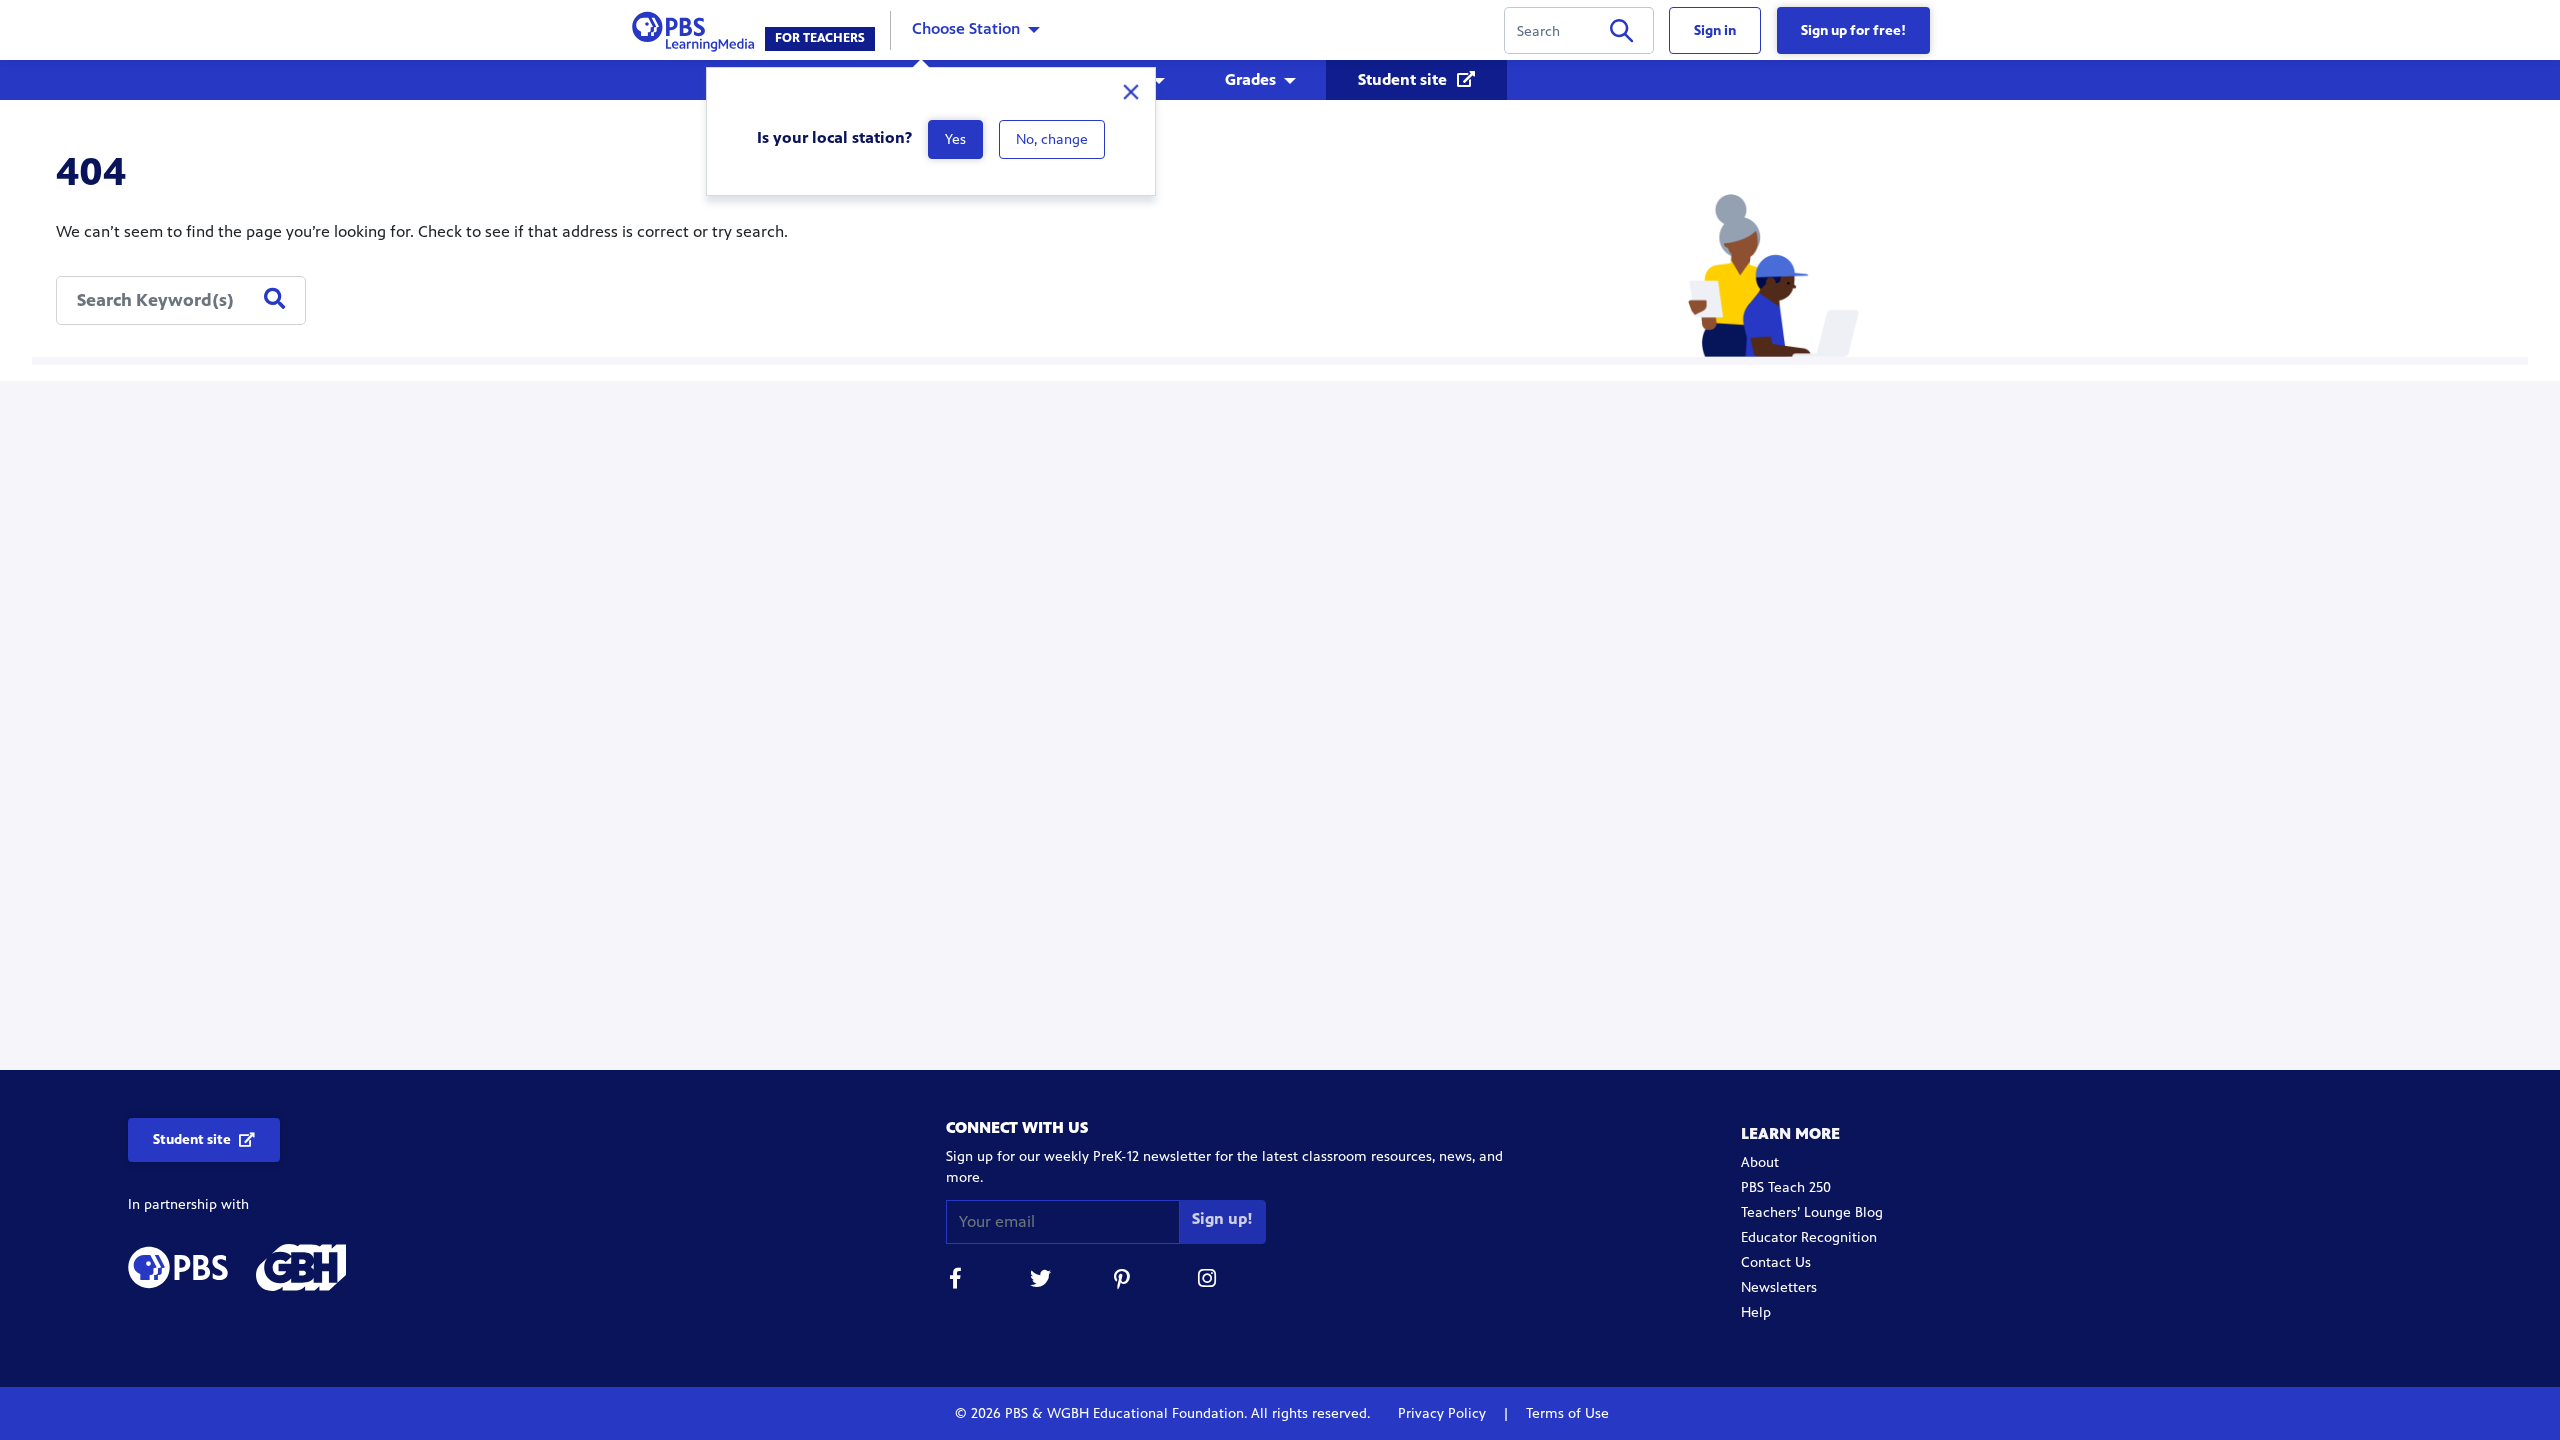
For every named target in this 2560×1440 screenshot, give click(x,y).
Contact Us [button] (1776, 1262)
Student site (1404, 79)
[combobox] (181, 300)
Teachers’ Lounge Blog (1812, 1212)
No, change (1052, 139)
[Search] (1621, 34)
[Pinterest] (1124, 1281)
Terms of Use (1565, 1413)
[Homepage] (697, 28)
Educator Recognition (1809, 1237)
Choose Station (966, 28)
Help (1756, 1312)
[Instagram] (1208, 1281)
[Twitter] (1040, 1281)
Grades (1250, 79)
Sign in (1715, 30)
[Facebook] (956, 1281)
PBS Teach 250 (1786, 1187)
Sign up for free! (1853, 30)
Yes (955, 139)
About (1760, 1162)
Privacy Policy (1444, 1413)
